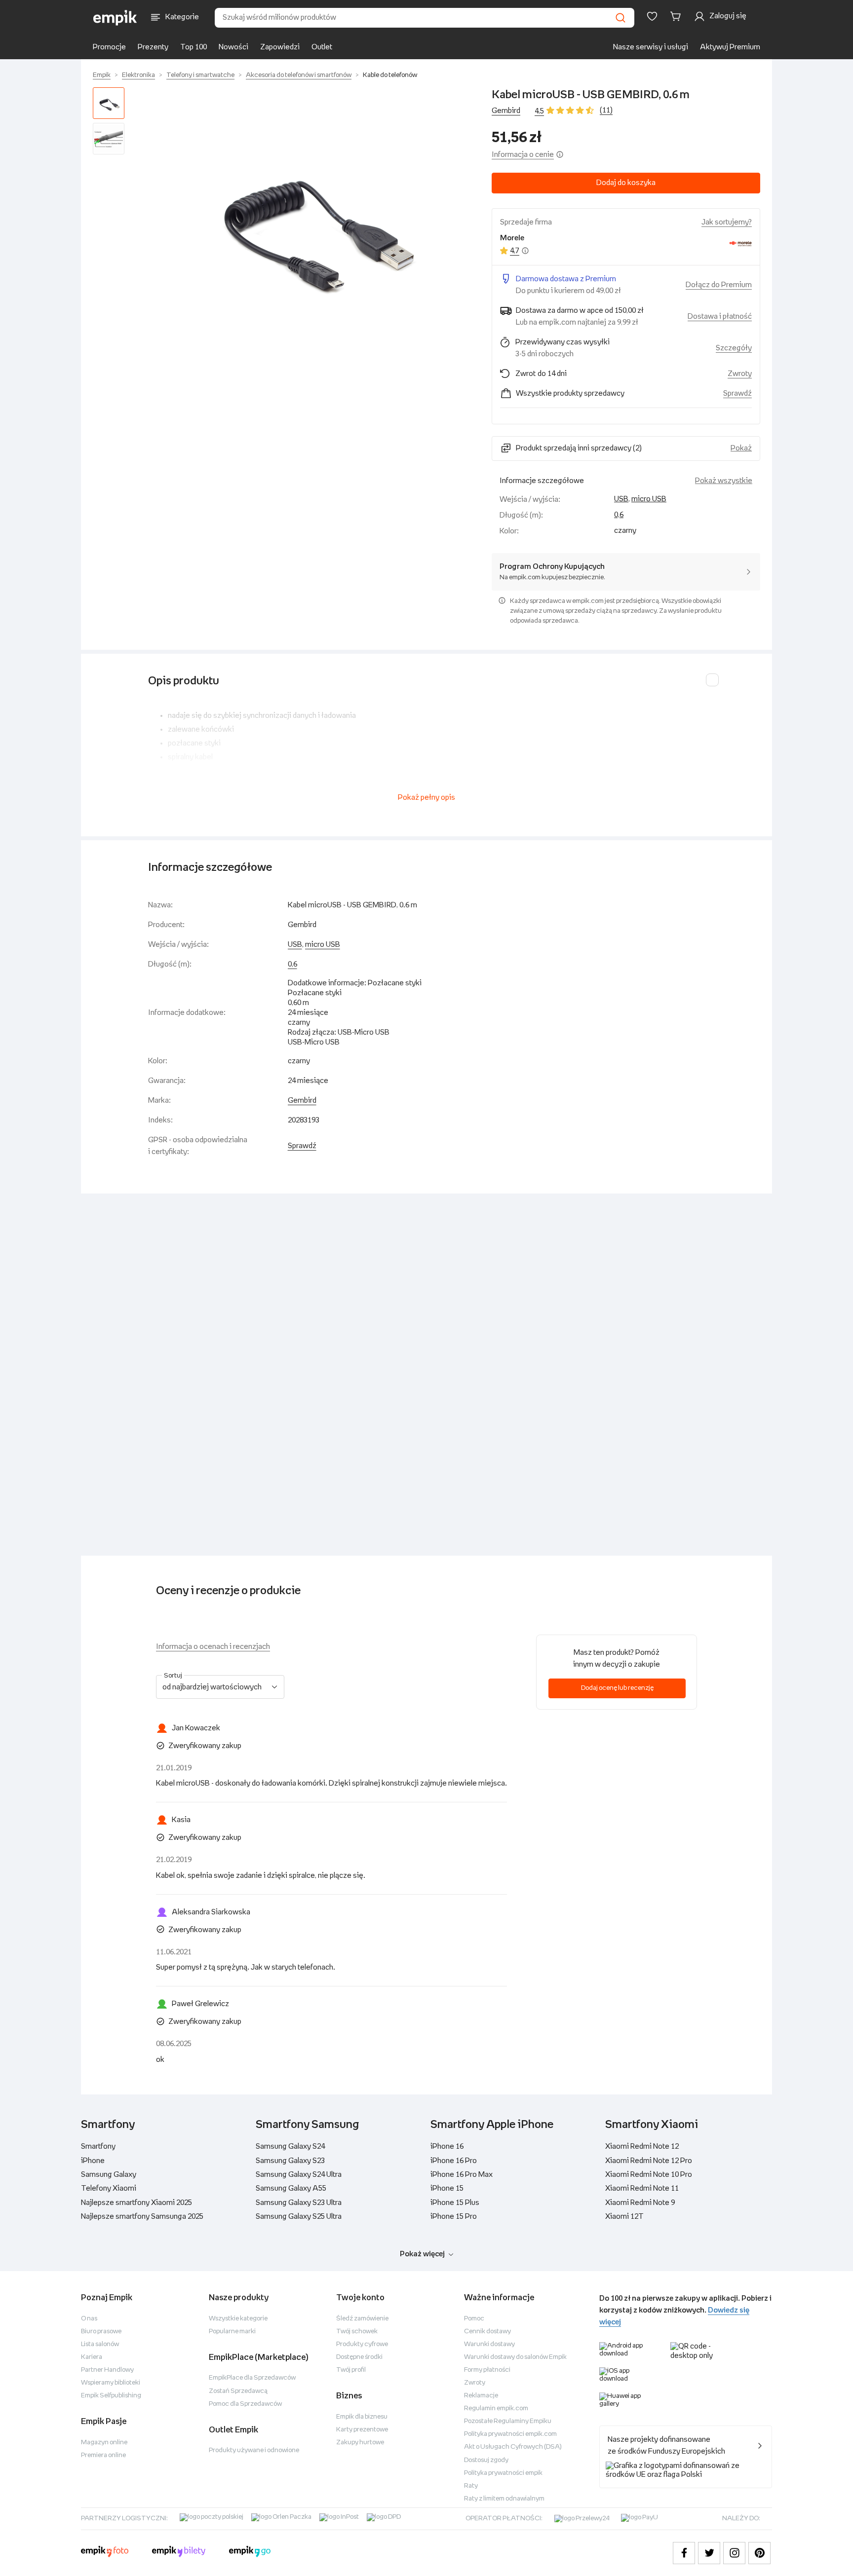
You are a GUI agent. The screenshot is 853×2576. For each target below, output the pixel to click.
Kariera (92, 2357)
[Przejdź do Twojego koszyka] (677, 16)
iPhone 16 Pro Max (462, 2175)
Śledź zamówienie (362, 2319)
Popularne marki (232, 2332)
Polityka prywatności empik (503, 2473)
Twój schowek (357, 2332)
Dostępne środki (359, 2357)
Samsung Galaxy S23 (290, 2161)
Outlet (322, 47)
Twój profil (351, 2370)
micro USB (649, 499)
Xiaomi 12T (624, 2217)
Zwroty (475, 2383)
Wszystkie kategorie (238, 2319)
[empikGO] (250, 2553)
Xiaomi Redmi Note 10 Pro (649, 2175)
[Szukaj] (620, 18)
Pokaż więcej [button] (422, 2254)
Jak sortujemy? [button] (727, 222)
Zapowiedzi (280, 47)
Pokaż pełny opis (426, 798)
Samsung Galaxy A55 (291, 2188)
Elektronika (138, 75)
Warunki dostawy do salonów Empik (515, 2357)
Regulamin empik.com (496, 2408)
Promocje (109, 47)
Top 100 (194, 47)
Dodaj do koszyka (626, 183)
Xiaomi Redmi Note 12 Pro (649, 2161)
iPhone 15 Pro (454, 2217)
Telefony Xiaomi (109, 2188)
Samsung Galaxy (109, 2175)
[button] (310, 222)
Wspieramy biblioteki (111, 2383)
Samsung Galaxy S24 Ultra (299, 2175)
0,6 (619, 515)
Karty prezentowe (362, 2430)
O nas (89, 2319)
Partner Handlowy (107, 2370)
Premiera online (103, 2455)
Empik (102, 75)
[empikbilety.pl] (179, 2553)
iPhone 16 (447, 2147)
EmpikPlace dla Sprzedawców (252, 2378)
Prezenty (153, 47)
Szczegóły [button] (734, 348)
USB (621, 499)
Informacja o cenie (523, 155)
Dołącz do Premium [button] (719, 285)
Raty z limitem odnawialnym (504, 2499)
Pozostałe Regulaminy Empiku (508, 2421)
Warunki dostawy (489, 2344)
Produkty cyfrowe (362, 2344)
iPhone (93, 2161)
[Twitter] (709, 2553)
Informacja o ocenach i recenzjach (213, 1647)
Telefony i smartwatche (200, 75)
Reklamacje (481, 2396)
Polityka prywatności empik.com (510, 2434)
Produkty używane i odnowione (254, 2450)
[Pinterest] (759, 2553)
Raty (471, 2486)
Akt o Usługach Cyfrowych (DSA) (513, 2447)
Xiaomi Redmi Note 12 (642, 2147)
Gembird (506, 111)
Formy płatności (487, 2370)
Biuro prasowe (101, 2332)
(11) (606, 110)
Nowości (233, 47)
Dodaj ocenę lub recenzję (617, 1688)
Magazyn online (104, 2443)
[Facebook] (684, 2553)
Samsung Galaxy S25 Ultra (299, 2217)
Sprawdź (737, 393)
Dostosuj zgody (486, 2460)
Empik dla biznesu (362, 2417)
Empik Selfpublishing (111, 2396)
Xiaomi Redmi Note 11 (642, 2188)
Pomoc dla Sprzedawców (245, 2404)
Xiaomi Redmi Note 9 (640, 2203)
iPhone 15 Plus (455, 2203)
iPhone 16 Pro (454, 2161)
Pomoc (474, 2319)
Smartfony (98, 2147)
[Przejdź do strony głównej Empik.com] (115, 18)
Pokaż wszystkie (724, 481)
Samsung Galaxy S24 (290, 2147)
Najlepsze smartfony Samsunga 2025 (142, 2217)
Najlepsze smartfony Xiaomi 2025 (136, 2203)
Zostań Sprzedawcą (238, 2391)
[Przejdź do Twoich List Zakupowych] (652, 16)
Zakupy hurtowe (360, 2443)
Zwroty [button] (740, 374)
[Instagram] (734, 2553)
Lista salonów (100, 2344)
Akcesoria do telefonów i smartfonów (299, 75)
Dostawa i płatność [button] (720, 317)
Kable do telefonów (390, 75)
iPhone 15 (447, 2188)
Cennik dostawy (487, 2332)
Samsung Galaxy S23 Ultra (299, 2203)
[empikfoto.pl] (105, 2553)
